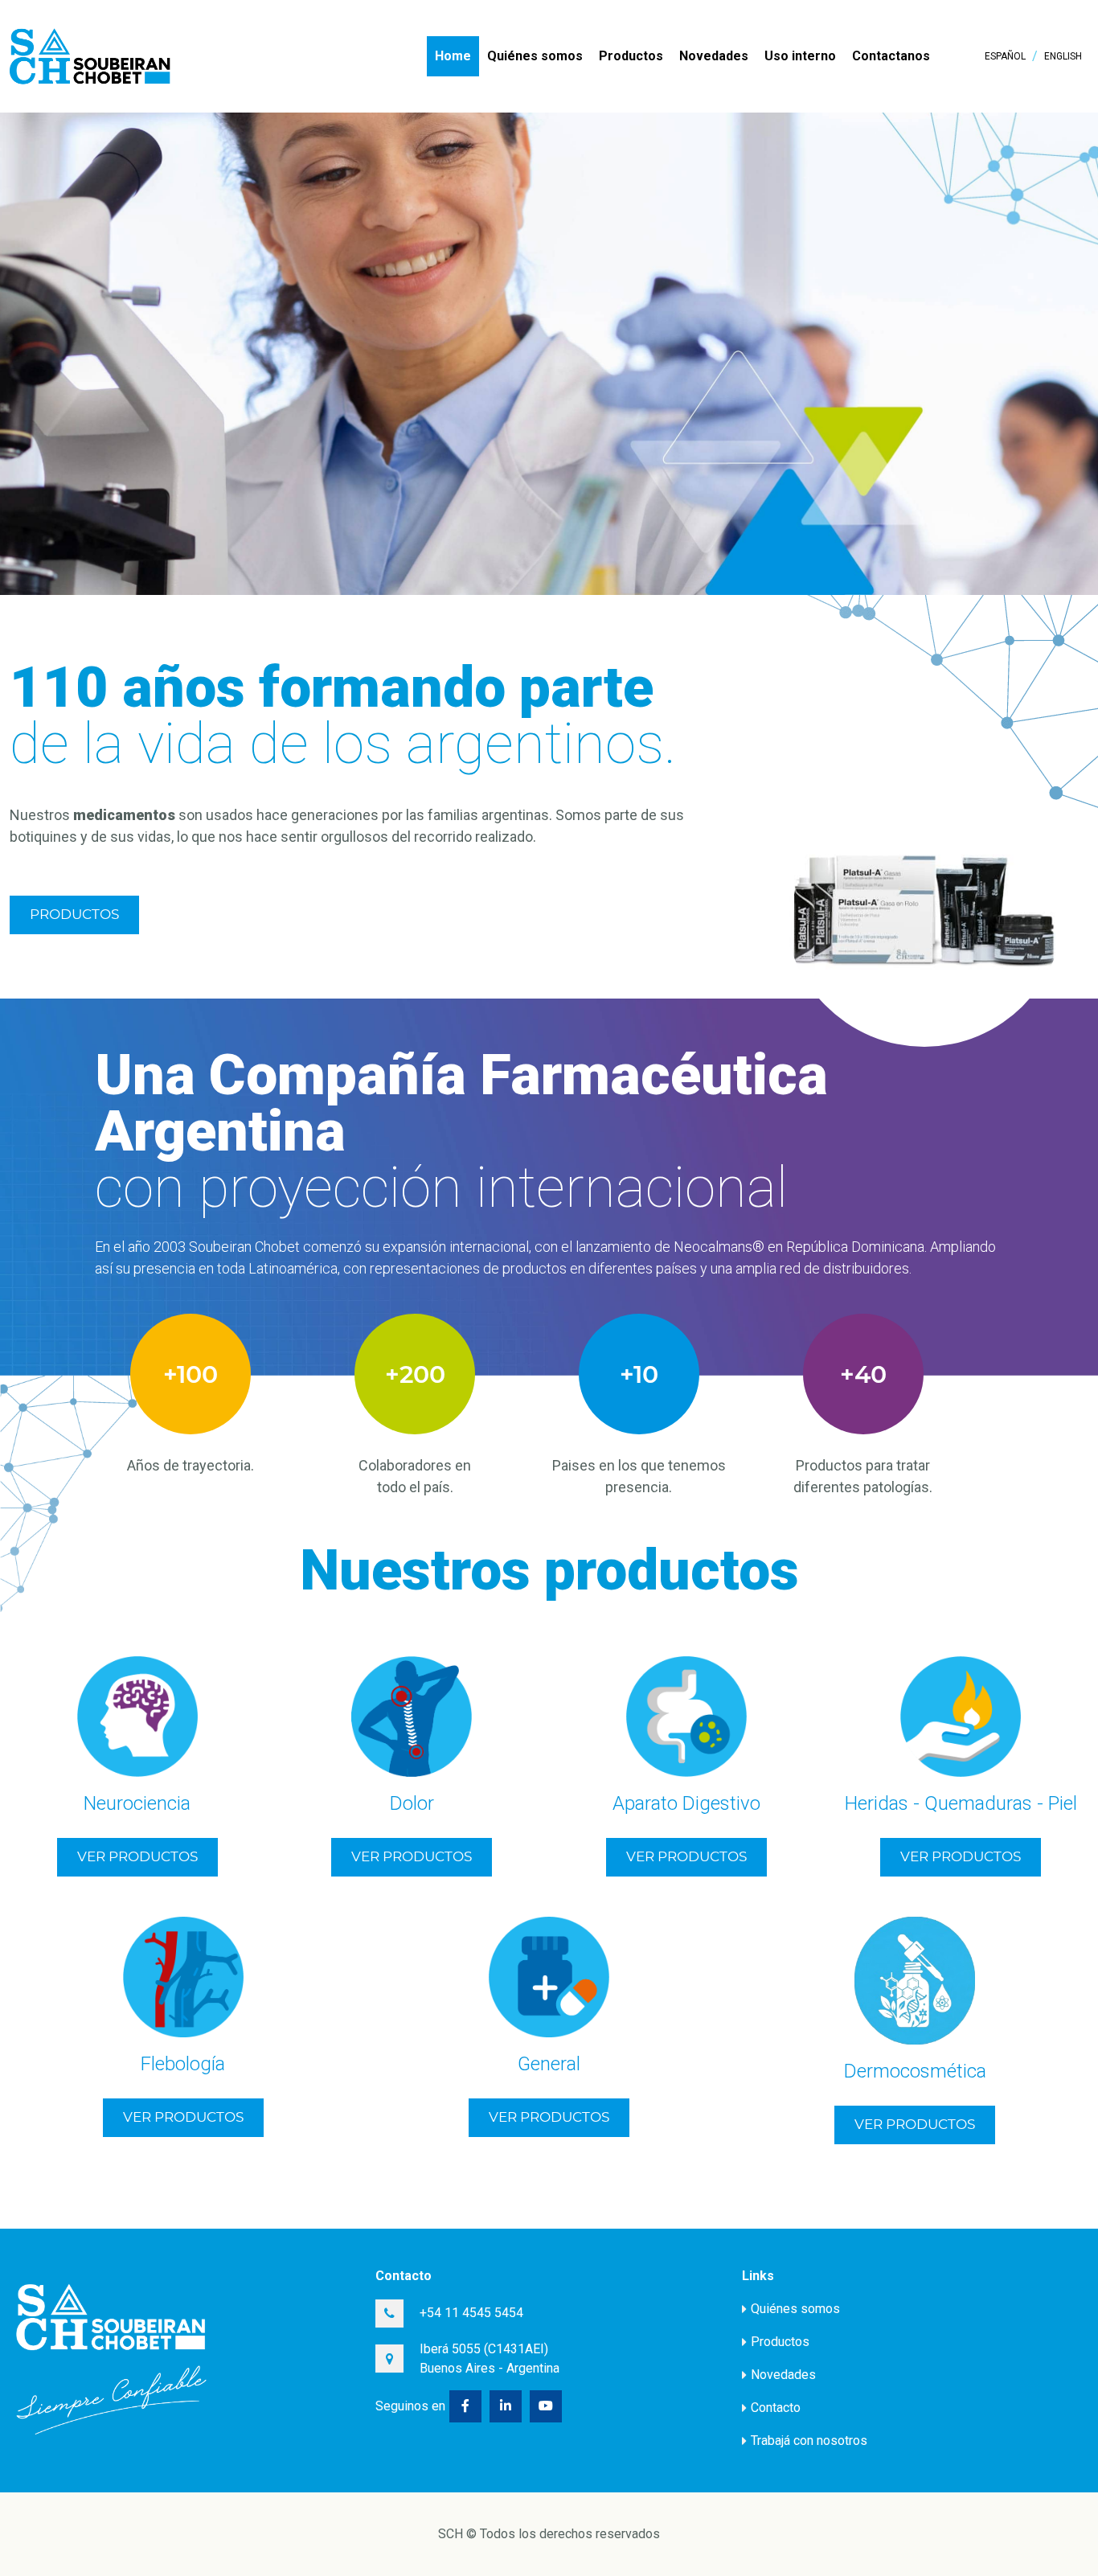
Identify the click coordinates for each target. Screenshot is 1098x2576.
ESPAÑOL (1005, 56)
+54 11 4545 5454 (471, 2313)
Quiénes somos (535, 56)
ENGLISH (1063, 56)
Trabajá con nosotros (809, 2441)
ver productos (137, 1856)
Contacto (776, 2408)
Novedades (714, 56)
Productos (631, 56)
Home (453, 56)
